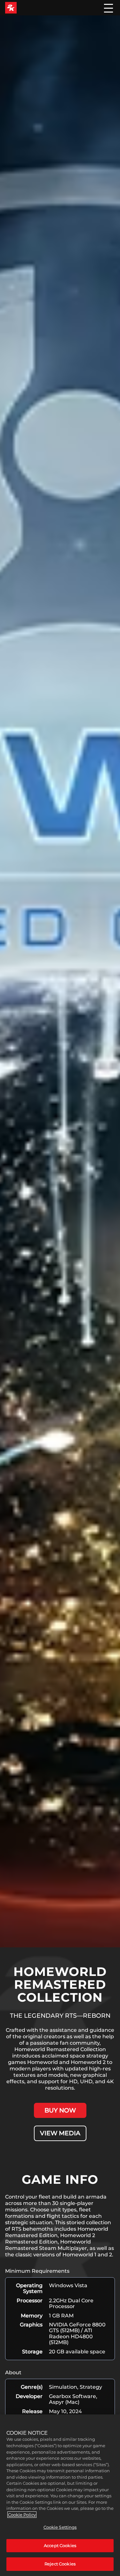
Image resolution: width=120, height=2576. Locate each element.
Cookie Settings (60, 2527)
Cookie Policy (22, 2515)
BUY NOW (60, 2110)
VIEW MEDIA (60, 2133)
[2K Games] (11, 8)
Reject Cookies (60, 2564)
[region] (60, 2495)
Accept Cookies (60, 2545)
